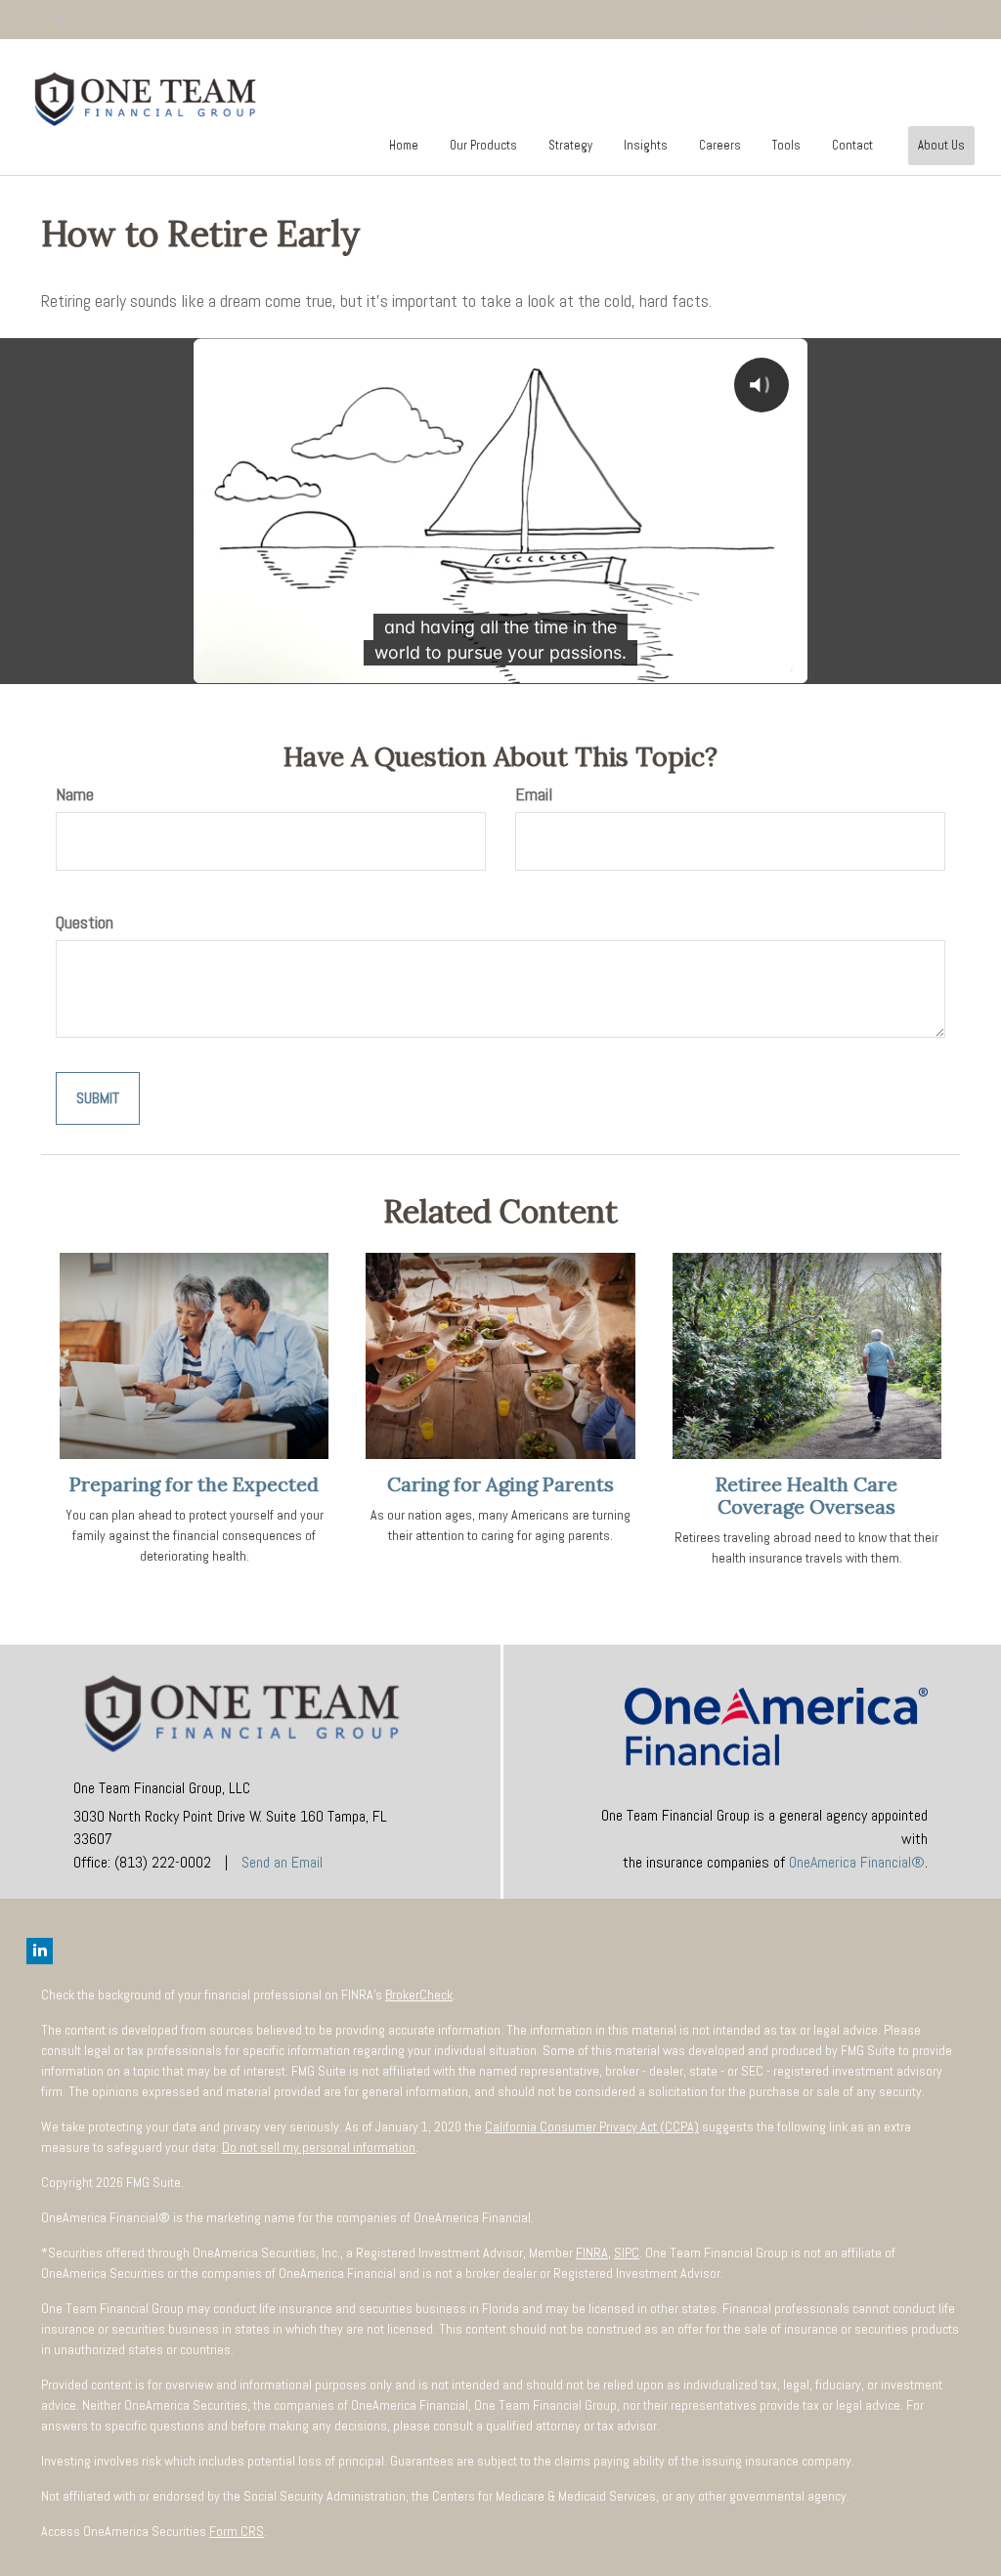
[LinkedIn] (62, 19)
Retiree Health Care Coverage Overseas (806, 1495)
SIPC (627, 2253)
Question (85, 922)
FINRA (592, 2253)
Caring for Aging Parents (500, 1484)
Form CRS (237, 2531)
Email (534, 794)
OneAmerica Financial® (857, 1862)
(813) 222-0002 (903, 19)
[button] (483, 146)
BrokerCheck (419, 1995)
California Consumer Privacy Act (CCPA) (592, 2126)
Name (75, 794)
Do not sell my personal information (319, 2147)
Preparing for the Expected (194, 1484)
